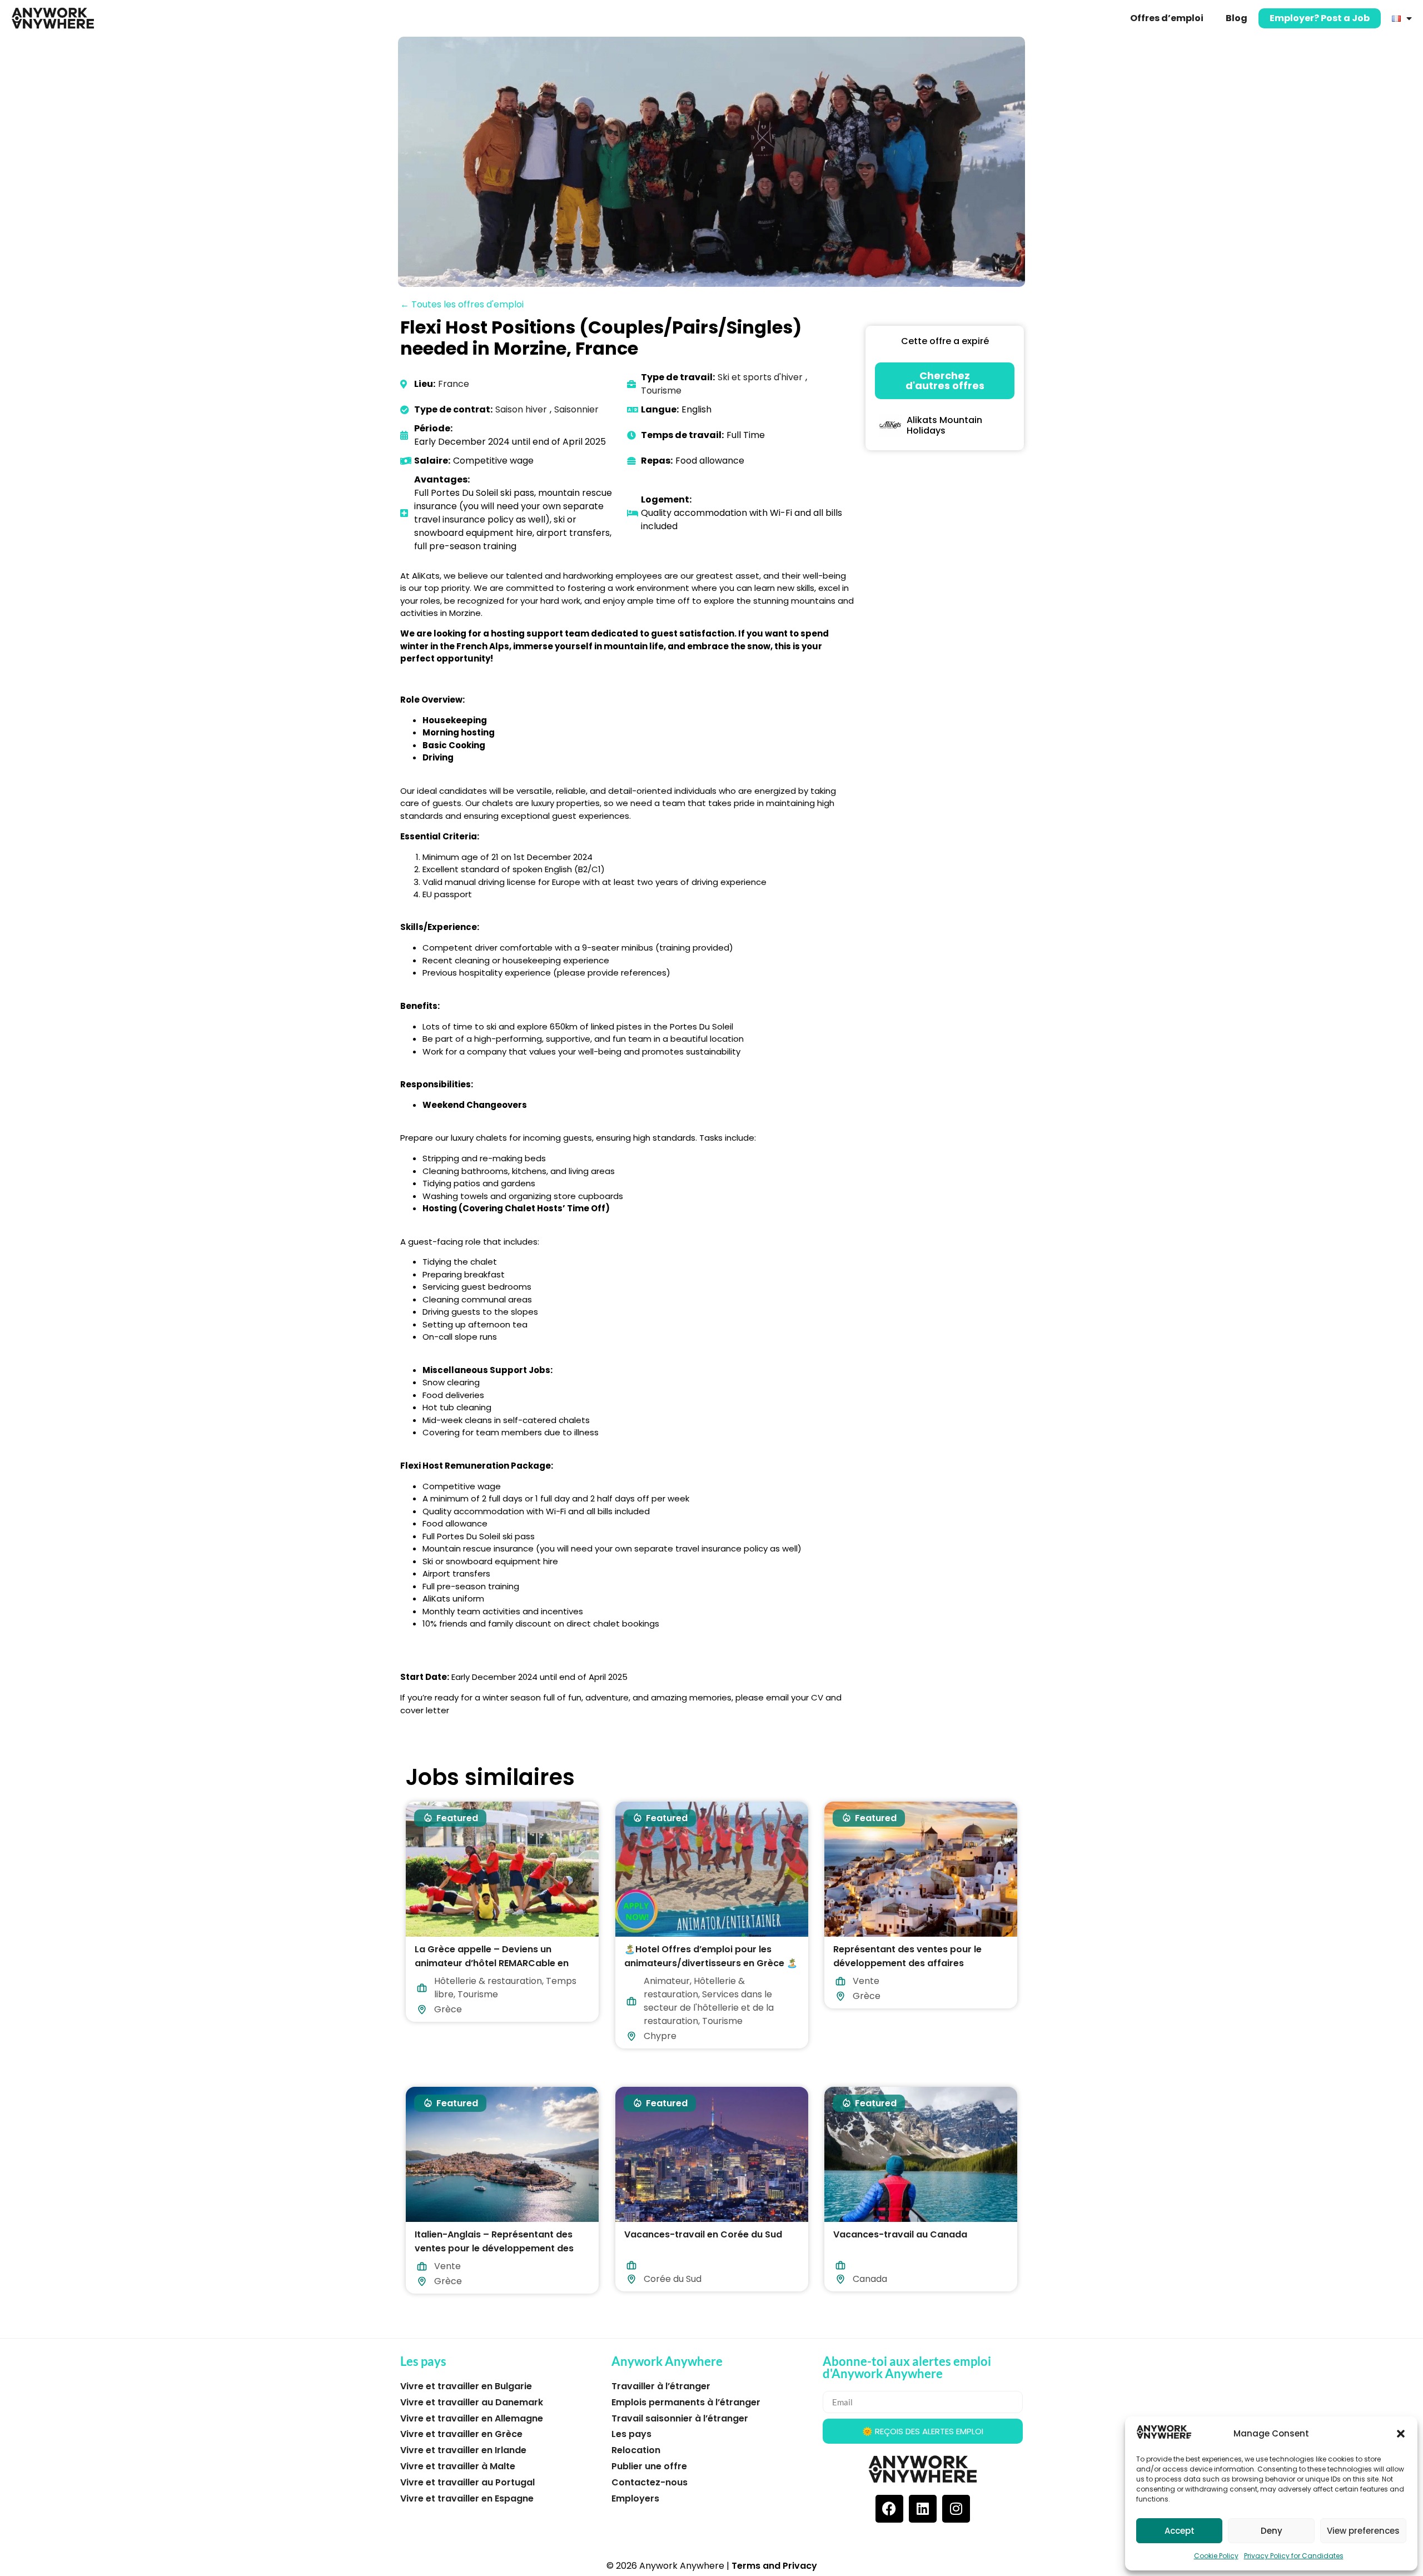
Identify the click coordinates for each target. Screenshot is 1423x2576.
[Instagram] (956, 2509)
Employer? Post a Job (1320, 18)
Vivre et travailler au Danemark (472, 2402)
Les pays (631, 2434)
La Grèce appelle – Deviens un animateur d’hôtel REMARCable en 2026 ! (492, 1963)
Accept (1180, 2531)
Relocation (636, 2450)
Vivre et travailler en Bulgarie (466, 2386)
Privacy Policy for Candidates (1294, 2556)
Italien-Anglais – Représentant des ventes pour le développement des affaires (494, 2248)
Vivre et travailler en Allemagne (472, 2418)
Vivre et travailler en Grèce (461, 2434)
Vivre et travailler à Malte (458, 2466)
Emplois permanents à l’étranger (686, 2402)
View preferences (1363, 2531)
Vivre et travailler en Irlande (463, 2450)
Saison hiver (521, 409)
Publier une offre (649, 2466)
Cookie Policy (1216, 2556)
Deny (1272, 2531)
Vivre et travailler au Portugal (467, 2482)
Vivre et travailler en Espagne (467, 2498)
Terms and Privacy (774, 2566)
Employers (635, 2498)
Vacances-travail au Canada (900, 2234)
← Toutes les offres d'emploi (462, 304)
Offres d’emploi (1167, 18)
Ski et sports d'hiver (760, 377)
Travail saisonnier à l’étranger (680, 2418)
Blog (1237, 18)
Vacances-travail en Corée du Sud (703, 2234)
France (454, 384)
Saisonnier (576, 409)
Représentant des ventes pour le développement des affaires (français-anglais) (907, 1963)
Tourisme (661, 391)
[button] (1401, 2434)
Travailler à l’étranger (661, 2386)
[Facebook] (889, 2509)
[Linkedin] (923, 2509)
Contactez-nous (650, 2482)
